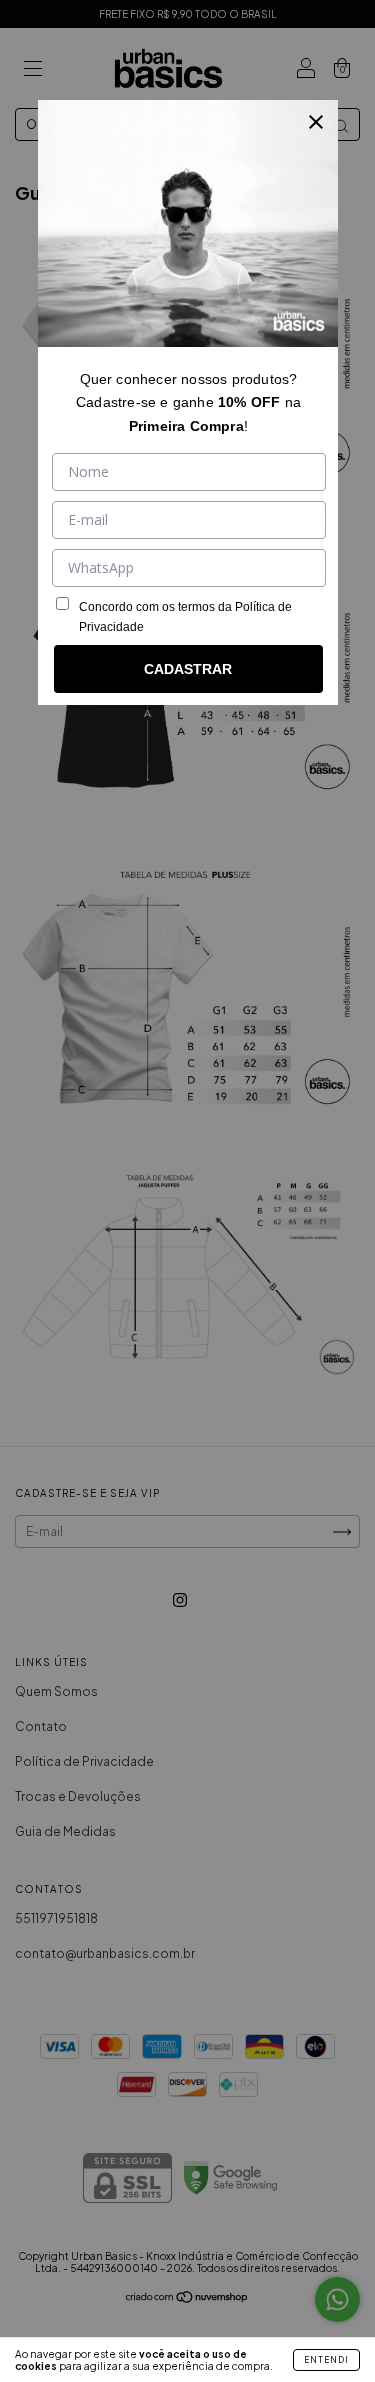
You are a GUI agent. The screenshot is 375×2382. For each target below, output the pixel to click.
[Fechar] (316, 122)
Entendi (326, 2360)
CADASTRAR (188, 669)
